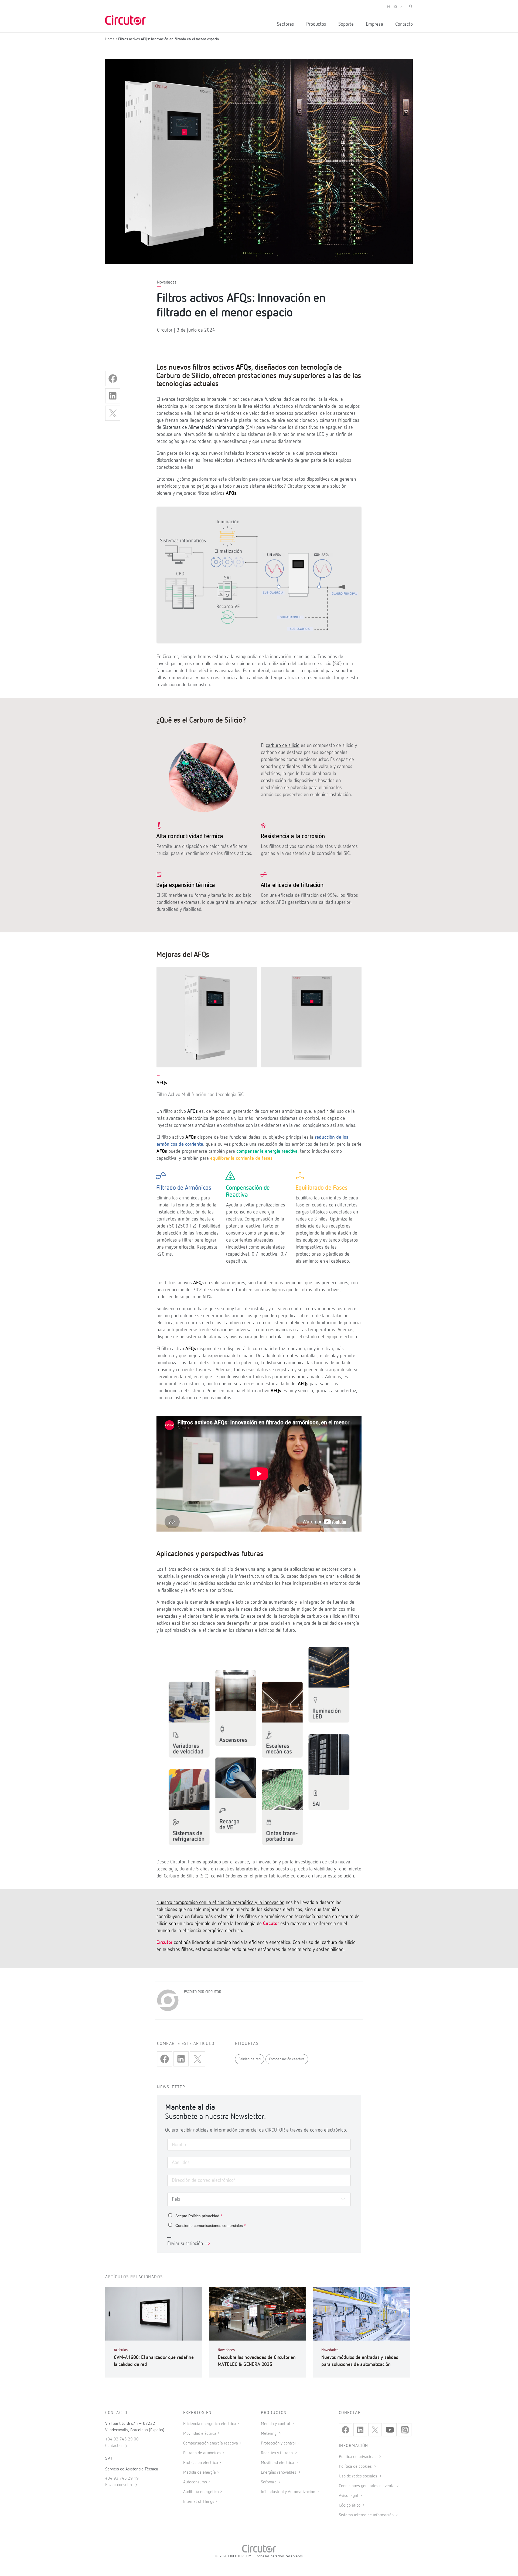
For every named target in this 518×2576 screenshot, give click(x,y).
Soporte (346, 24)
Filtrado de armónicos (202, 2453)
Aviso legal (349, 2496)
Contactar (114, 2446)
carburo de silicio (283, 746)
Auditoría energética (201, 2492)
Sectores (285, 24)
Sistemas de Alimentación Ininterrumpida (203, 427)
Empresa (374, 24)
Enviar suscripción (185, 2244)
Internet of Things (199, 2502)
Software (269, 2482)
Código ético (350, 2506)
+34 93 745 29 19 (122, 2479)
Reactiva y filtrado (277, 2453)
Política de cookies (356, 2467)
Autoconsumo (195, 2482)
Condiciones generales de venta (367, 2486)
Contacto (404, 24)
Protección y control (279, 2443)
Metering (269, 2434)
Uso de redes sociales (359, 2476)
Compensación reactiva (287, 2059)
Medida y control (276, 2424)
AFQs (192, 1111)
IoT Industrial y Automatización (289, 2492)
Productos (316, 24)
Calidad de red (250, 2059)
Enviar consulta (119, 2485)
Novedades (167, 282)
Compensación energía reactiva (211, 2443)
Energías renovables (279, 2473)
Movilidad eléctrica (200, 2434)
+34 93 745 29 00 (122, 2439)
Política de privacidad (358, 2457)
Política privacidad (204, 2216)
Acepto (199, 2216)
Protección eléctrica (201, 2463)
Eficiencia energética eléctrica (210, 2424)
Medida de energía (200, 2473)
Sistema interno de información (367, 2515)
